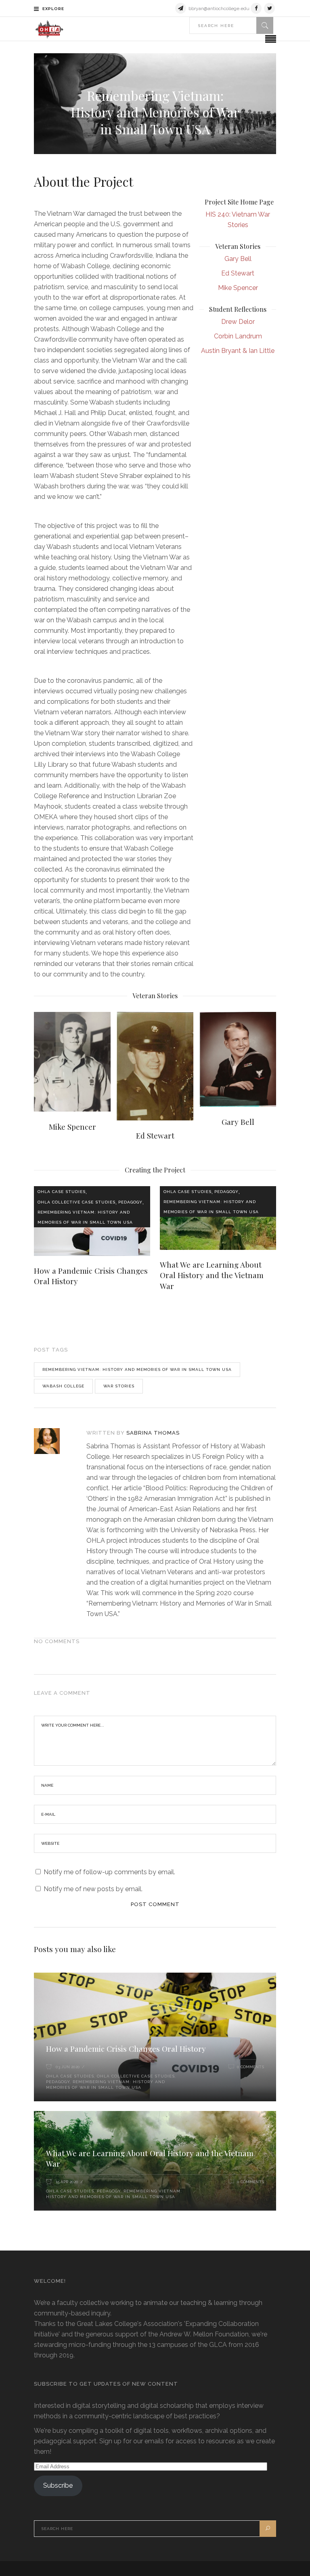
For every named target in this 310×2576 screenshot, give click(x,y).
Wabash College (63, 1386)
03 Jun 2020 (68, 2067)
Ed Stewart (238, 273)
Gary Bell (238, 259)
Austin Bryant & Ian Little (238, 351)
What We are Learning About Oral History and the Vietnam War (212, 1275)
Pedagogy (130, 1202)
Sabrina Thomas (153, 1433)
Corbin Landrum (238, 336)
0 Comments (250, 2067)
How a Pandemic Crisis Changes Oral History (126, 2048)
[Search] (265, 25)
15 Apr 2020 (67, 2182)
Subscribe (58, 2485)
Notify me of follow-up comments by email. (109, 1872)
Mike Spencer (238, 288)
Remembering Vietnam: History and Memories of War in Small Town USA (85, 1217)
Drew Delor (238, 322)
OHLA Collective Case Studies (76, 1202)
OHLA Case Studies (62, 1192)
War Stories (119, 1386)
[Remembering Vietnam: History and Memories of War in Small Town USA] (55, 1441)
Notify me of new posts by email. (93, 1889)
